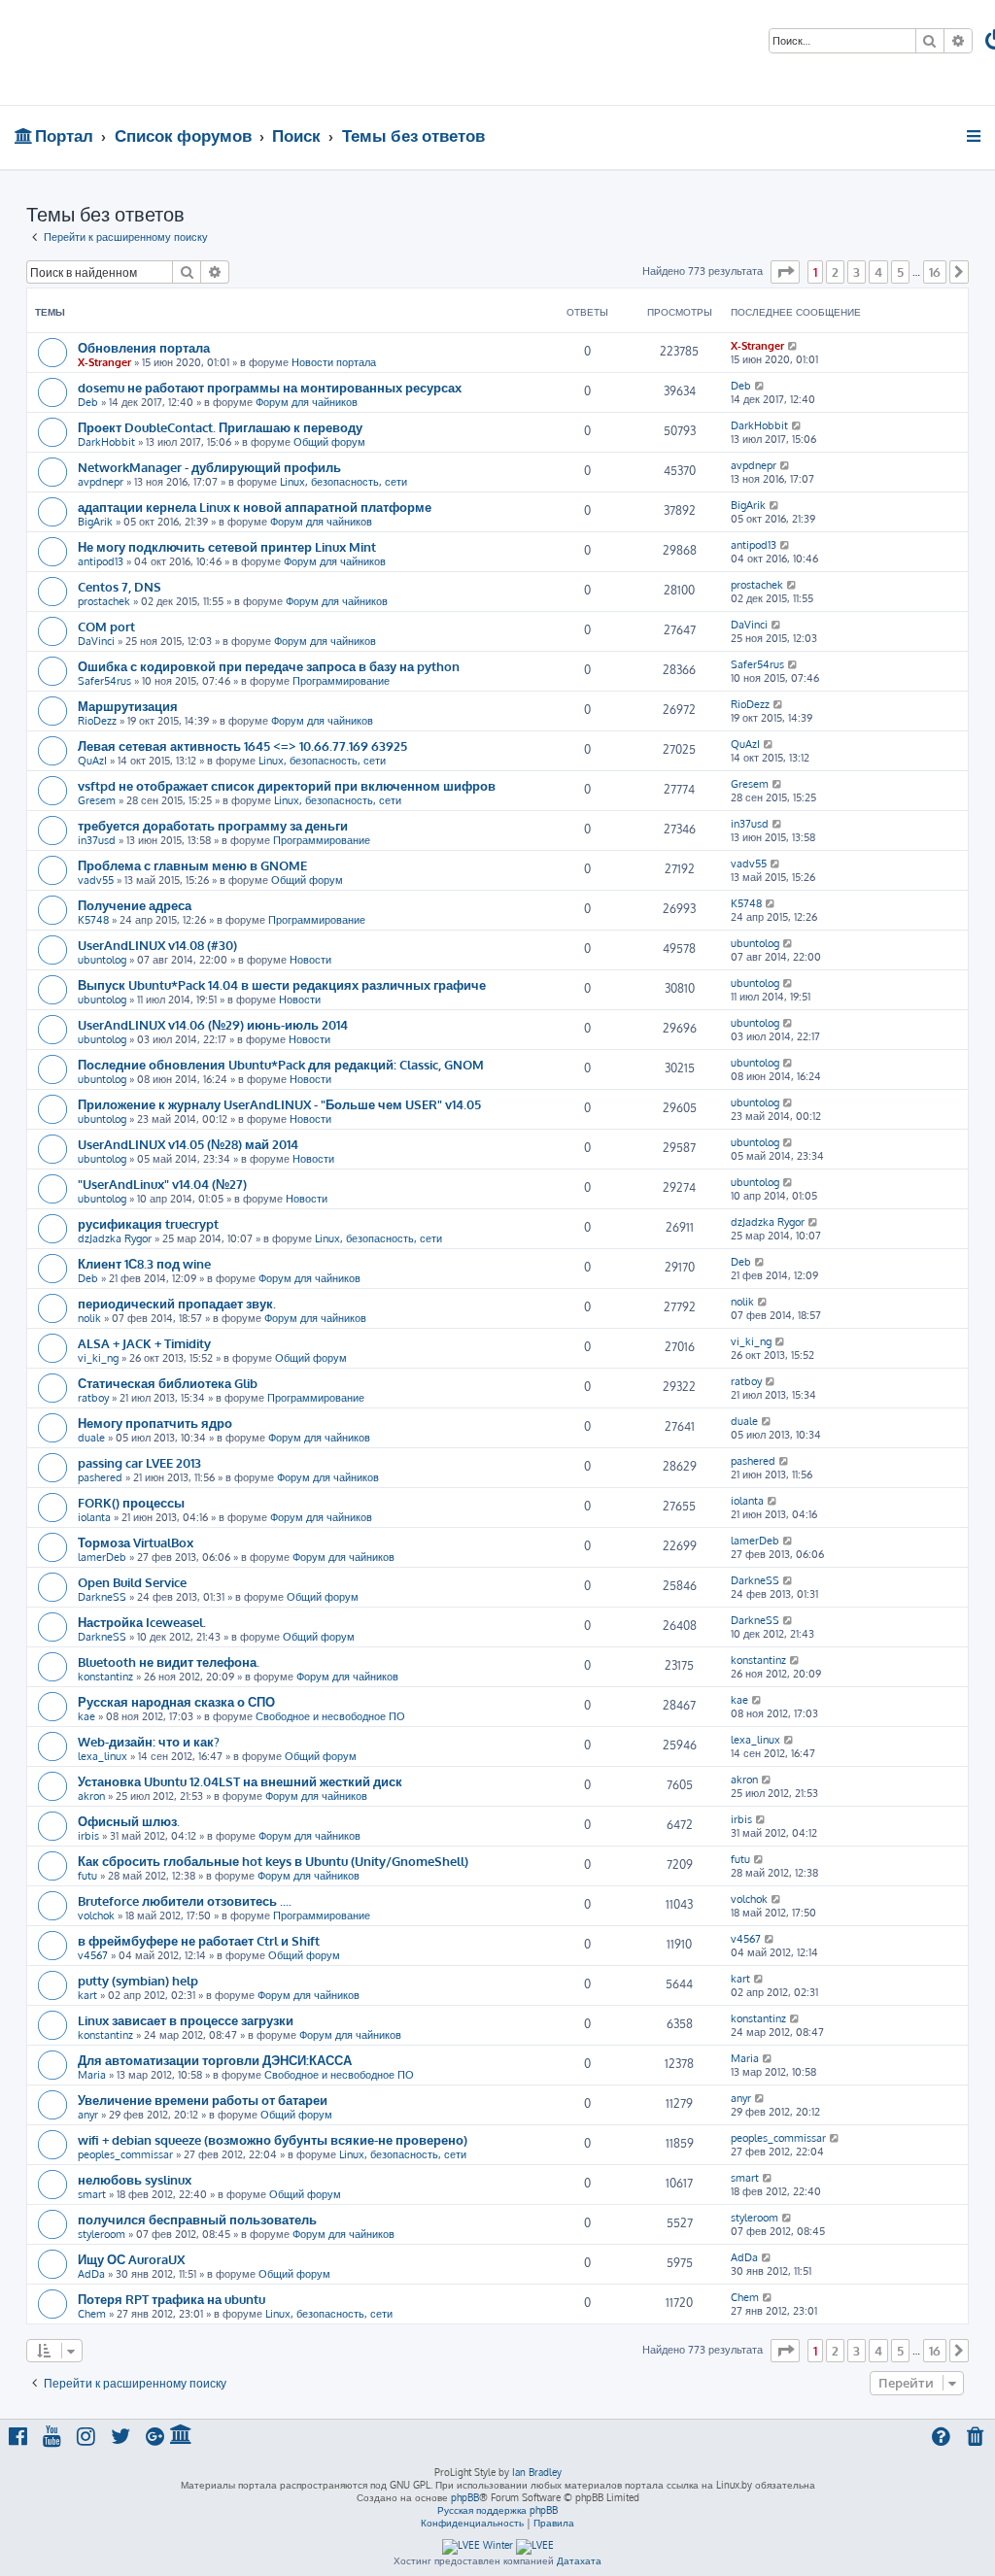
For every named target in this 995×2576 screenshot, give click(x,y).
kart (87, 1995)
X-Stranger (104, 362)
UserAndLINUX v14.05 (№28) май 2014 (188, 1144)
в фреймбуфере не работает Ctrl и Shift (199, 1940)
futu (87, 1876)
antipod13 (101, 561)
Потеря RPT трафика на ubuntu (172, 2299)
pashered (100, 1477)
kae (86, 1716)
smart (92, 2194)
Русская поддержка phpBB (497, 2510)
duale (91, 1438)
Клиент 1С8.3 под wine (144, 1263)
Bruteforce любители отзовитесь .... (185, 1900)
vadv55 (96, 880)
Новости (310, 960)
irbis (88, 1836)
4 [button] (878, 272)
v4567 (93, 1955)
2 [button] (835, 272)
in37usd (97, 840)
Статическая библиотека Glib (168, 1383)
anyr (88, 2115)
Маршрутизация (128, 706)
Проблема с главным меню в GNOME (192, 865)
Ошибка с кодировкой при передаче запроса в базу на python (269, 666)
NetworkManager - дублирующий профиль (209, 467)
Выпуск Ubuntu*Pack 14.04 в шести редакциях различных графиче (282, 984)
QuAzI (92, 761)
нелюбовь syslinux (135, 2179)
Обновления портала (144, 347)
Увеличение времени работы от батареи (203, 2100)
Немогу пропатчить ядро (155, 1423)
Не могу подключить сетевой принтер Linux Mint (227, 546)
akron (91, 1796)
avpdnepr (101, 482)
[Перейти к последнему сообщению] (793, 346)
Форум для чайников (307, 402)
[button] (785, 272)
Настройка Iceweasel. (142, 1622)
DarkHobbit (106, 442)
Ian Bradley (537, 2472)
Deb (88, 402)
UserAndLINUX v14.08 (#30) (157, 945)
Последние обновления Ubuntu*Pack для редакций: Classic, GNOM (281, 1064)
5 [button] (900, 272)
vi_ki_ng (98, 1358)
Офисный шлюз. (129, 1821)
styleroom (102, 2234)
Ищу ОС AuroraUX (131, 2259)
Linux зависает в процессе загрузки (186, 2020)
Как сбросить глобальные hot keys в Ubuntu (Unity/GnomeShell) (273, 1861)
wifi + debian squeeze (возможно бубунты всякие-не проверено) (273, 2139)
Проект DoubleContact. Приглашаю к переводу (220, 427)
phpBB (465, 2497)
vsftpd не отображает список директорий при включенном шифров (287, 785)
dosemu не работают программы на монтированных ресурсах (270, 387)
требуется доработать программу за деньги (213, 825)
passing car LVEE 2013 (139, 1462)
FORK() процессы (131, 1502)
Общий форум (329, 442)
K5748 (93, 920)
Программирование (341, 681)
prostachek (104, 601)
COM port (106, 626)
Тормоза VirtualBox (136, 1542)
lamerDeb (102, 1557)
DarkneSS (102, 1597)
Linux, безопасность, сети (343, 482)
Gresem (97, 800)
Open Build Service (132, 1582)
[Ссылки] (975, 136)
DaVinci (96, 641)
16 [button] (935, 272)
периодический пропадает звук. (177, 1303)
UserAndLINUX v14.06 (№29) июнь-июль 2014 (213, 1024)
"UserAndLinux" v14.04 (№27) (162, 1184)
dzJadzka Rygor (115, 1238)
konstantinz (105, 1677)
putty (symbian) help (138, 1980)
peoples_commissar (125, 2154)
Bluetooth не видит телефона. (169, 1661)
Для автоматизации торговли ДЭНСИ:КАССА (215, 2060)
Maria (92, 2075)
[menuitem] (977, 2439)
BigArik (95, 522)
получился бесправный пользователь (197, 2219)
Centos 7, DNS (120, 586)
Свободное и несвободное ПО (330, 1716)
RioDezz (97, 721)
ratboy (93, 1398)
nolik (89, 1318)
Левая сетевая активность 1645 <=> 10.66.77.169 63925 (242, 746)
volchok (96, 1915)
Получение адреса (135, 905)
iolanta (94, 1517)
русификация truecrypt (148, 1223)
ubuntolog (102, 960)
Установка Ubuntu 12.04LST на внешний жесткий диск (240, 1781)
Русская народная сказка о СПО (176, 1701)
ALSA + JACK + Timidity (144, 1343)
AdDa (91, 2274)
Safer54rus (104, 681)
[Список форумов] (139, 52)
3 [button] (857, 272)
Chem (92, 2314)
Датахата (579, 2560)
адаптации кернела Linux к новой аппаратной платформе (255, 507)
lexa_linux (103, 1756)
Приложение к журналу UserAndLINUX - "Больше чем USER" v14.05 (279, 1104)
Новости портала (334, 362)
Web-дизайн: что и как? (149, 1741)
